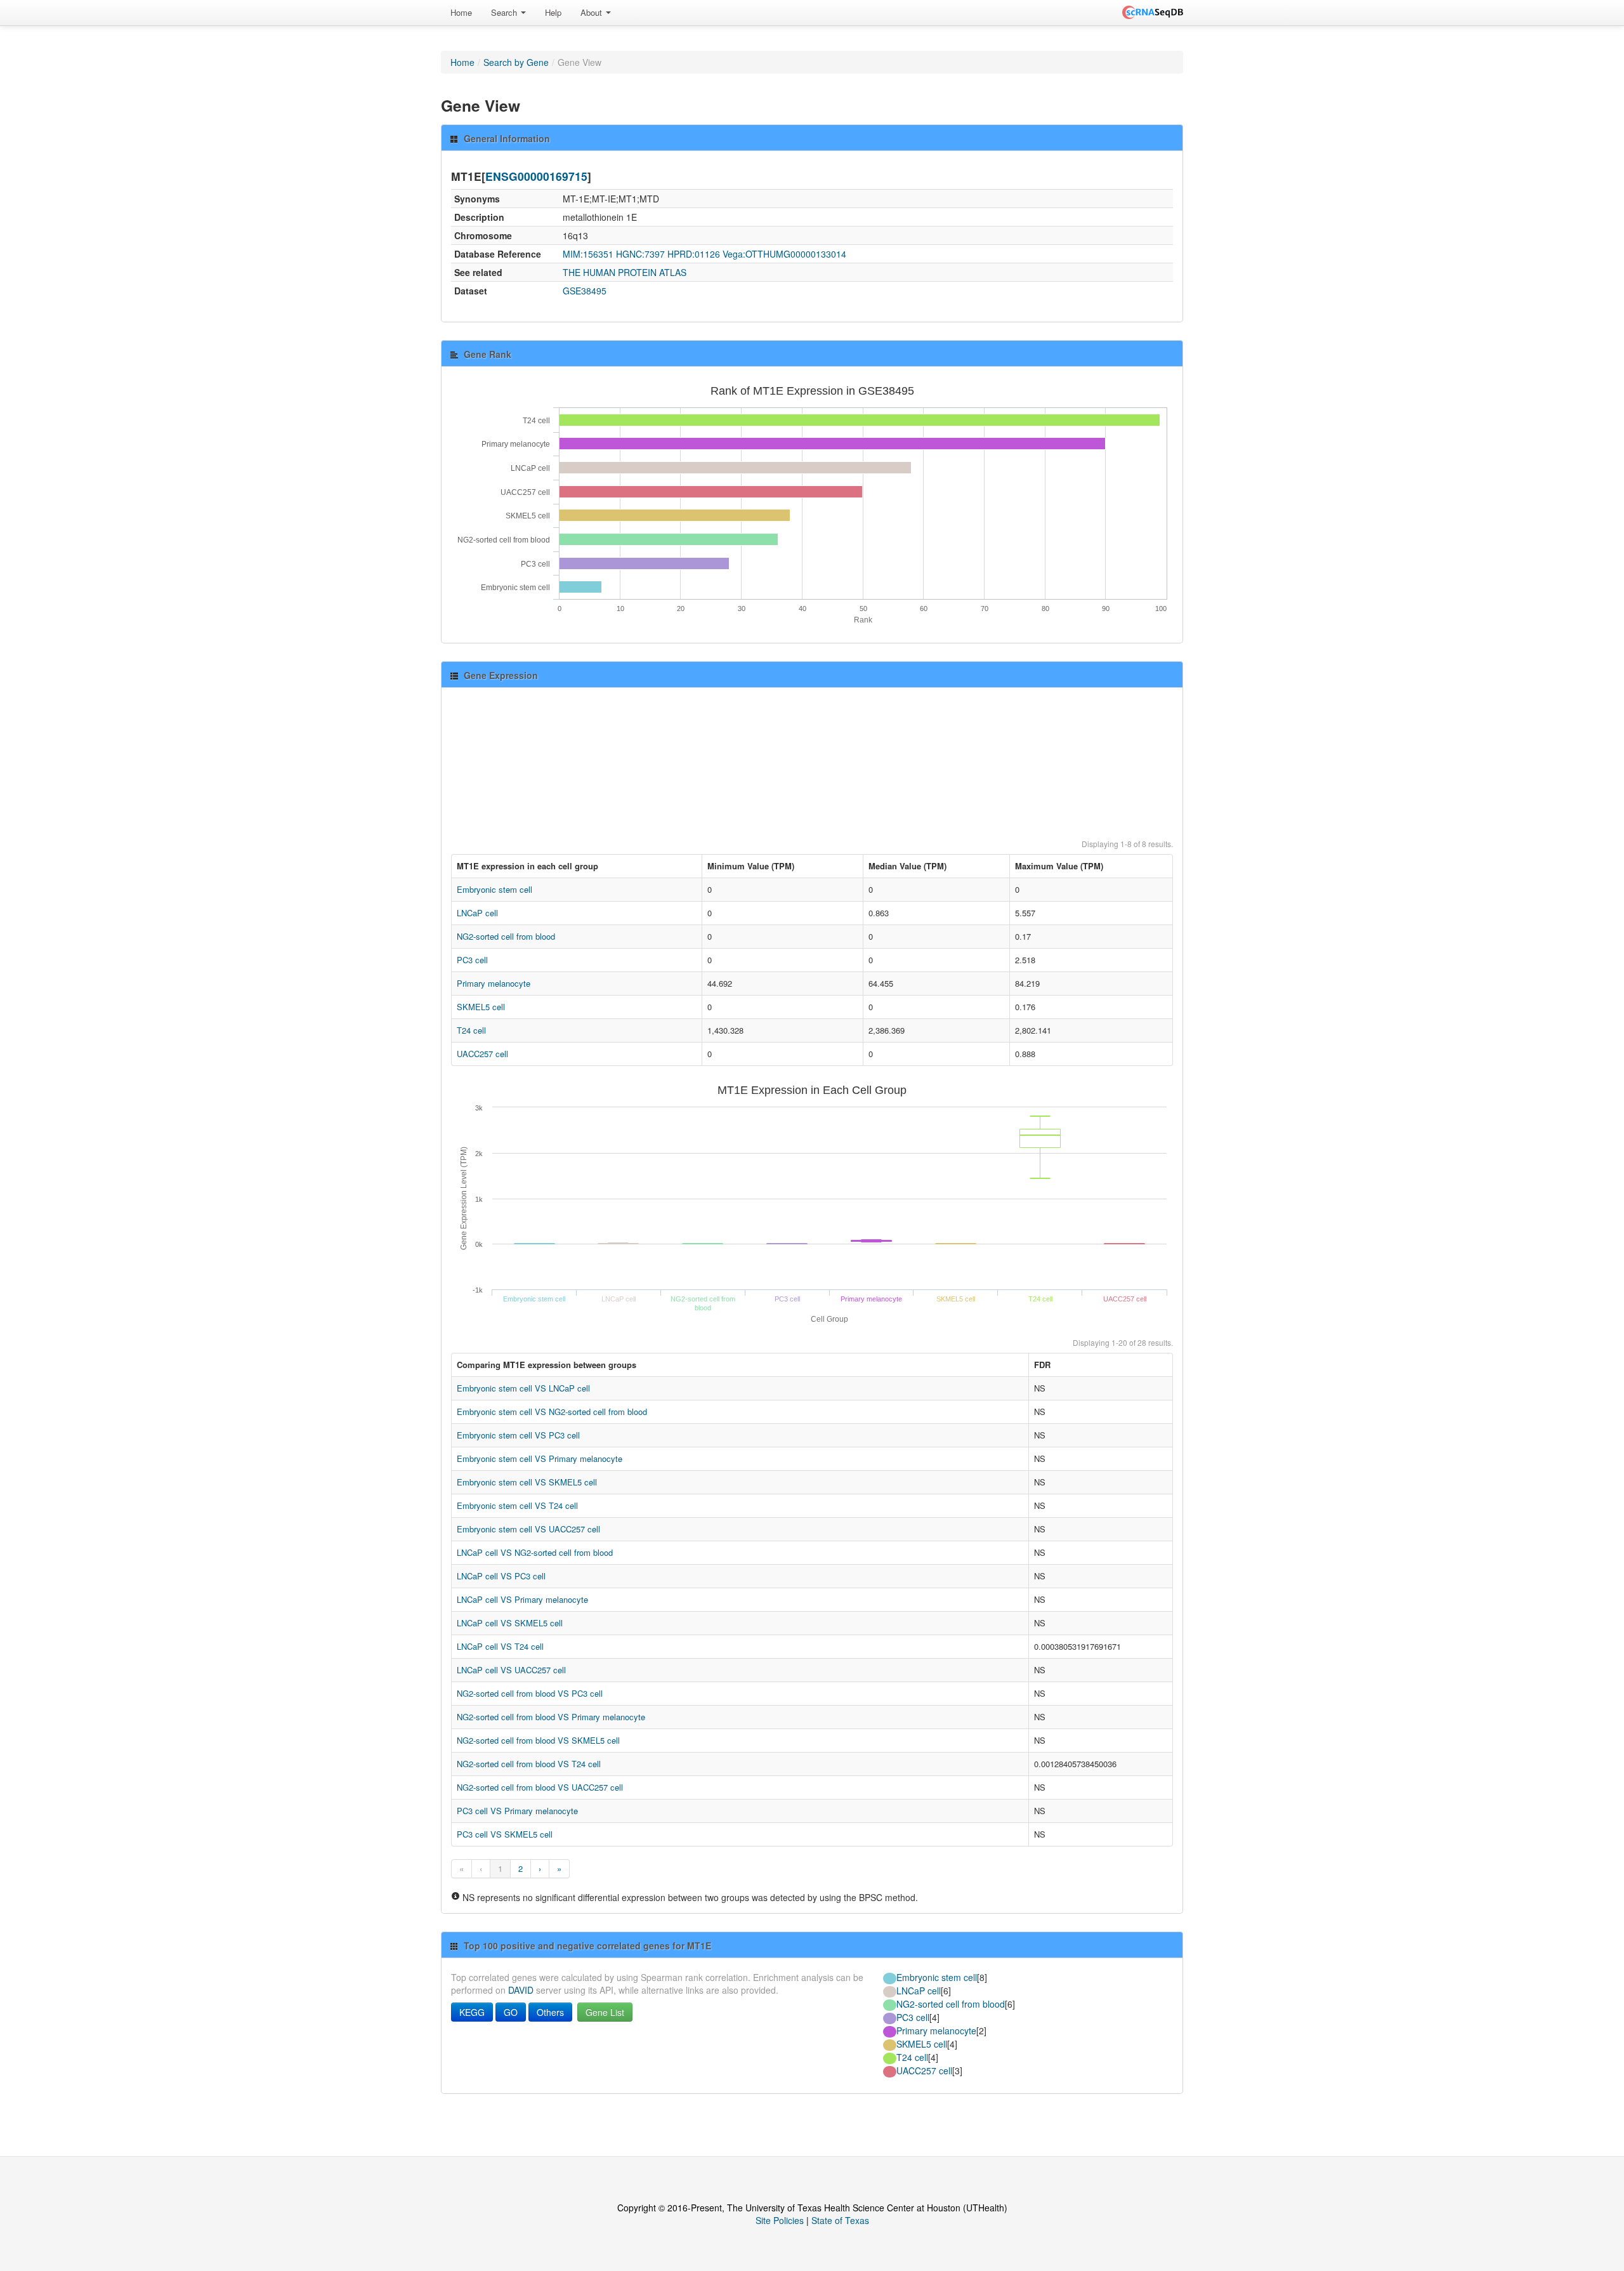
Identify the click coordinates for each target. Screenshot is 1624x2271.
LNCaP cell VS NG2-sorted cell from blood (535, 1552)
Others (550, 2012)
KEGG (472, 2012)
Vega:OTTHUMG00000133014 (784, 254)
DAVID (521, 1990)
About (593, 12)
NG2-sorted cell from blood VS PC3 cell (530, 1693)
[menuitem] (461, 13)
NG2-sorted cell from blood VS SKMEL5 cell (538, 1740)
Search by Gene (516, 62)
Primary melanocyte (494, 983)
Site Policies (780, 2220)
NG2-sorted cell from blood (506, 936)
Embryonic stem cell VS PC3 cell (518, 1435)
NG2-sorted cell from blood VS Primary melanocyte (551, 1717)
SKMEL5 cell (481, 1007)
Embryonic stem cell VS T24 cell (517, 1505)
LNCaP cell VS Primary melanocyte (522, 1599)
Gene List (605, 2012)
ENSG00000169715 (536, 176)
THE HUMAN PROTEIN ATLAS (625, 272)
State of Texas (840, 2220)
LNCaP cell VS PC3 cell (501, 1576)
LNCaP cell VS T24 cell (500, 1646)
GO (511, 2012)
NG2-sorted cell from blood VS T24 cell (529, 1764)
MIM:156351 (588, 254)
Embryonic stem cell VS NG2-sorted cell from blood (552, 1412)
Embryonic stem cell (494, 889)
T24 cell (471, 1030)
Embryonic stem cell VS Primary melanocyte (540, 1458)
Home (461, 12)
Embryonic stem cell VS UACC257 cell (528, 1529)
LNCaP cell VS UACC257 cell (511, 1670)
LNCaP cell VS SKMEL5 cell (510, 1623)
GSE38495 (585, 291)
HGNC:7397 (640, 254)
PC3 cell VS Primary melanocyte (517, 1811)
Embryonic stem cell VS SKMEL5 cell (527, 1482)
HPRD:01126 (694, 254)
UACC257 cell (482, 1054)
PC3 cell (472, 960)
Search (505, 12)
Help (553, 12)
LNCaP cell (477, 913)
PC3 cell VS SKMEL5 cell (505, 1834)
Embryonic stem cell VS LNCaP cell (523, 1388)
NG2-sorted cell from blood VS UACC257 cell (540, 1787)
